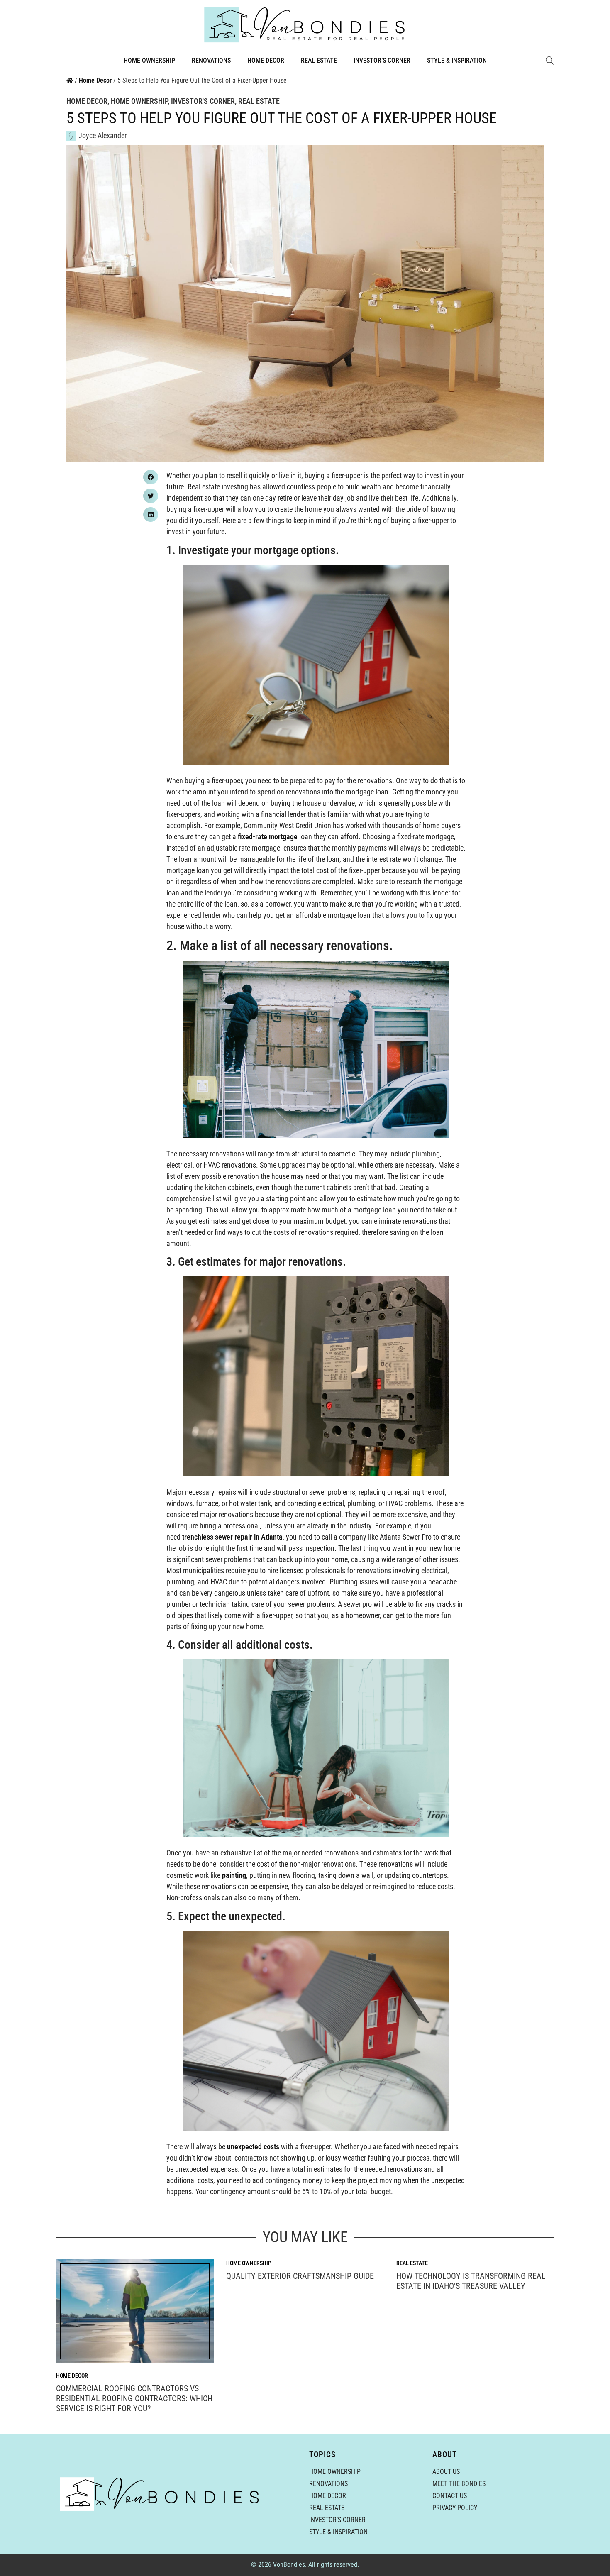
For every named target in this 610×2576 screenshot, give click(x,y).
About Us (446, 2472)
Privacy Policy (455, 2508)
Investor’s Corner (382, 60)
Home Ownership (149, 60)
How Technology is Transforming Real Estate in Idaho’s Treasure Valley (471, 2281)
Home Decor (266, 60)
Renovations (211, 60)
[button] (151, 477)
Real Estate (319, 60)
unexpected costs (253, 2147)
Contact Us (450, 2496)
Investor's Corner (203, 101)
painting (233, 1875)
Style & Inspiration (457, 60)
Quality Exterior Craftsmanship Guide (300, 2276)
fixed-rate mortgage (268, 837)
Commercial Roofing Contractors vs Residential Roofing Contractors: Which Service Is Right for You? (134, 2398)
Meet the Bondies (459, 2484)
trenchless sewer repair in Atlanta (232, 1537)
